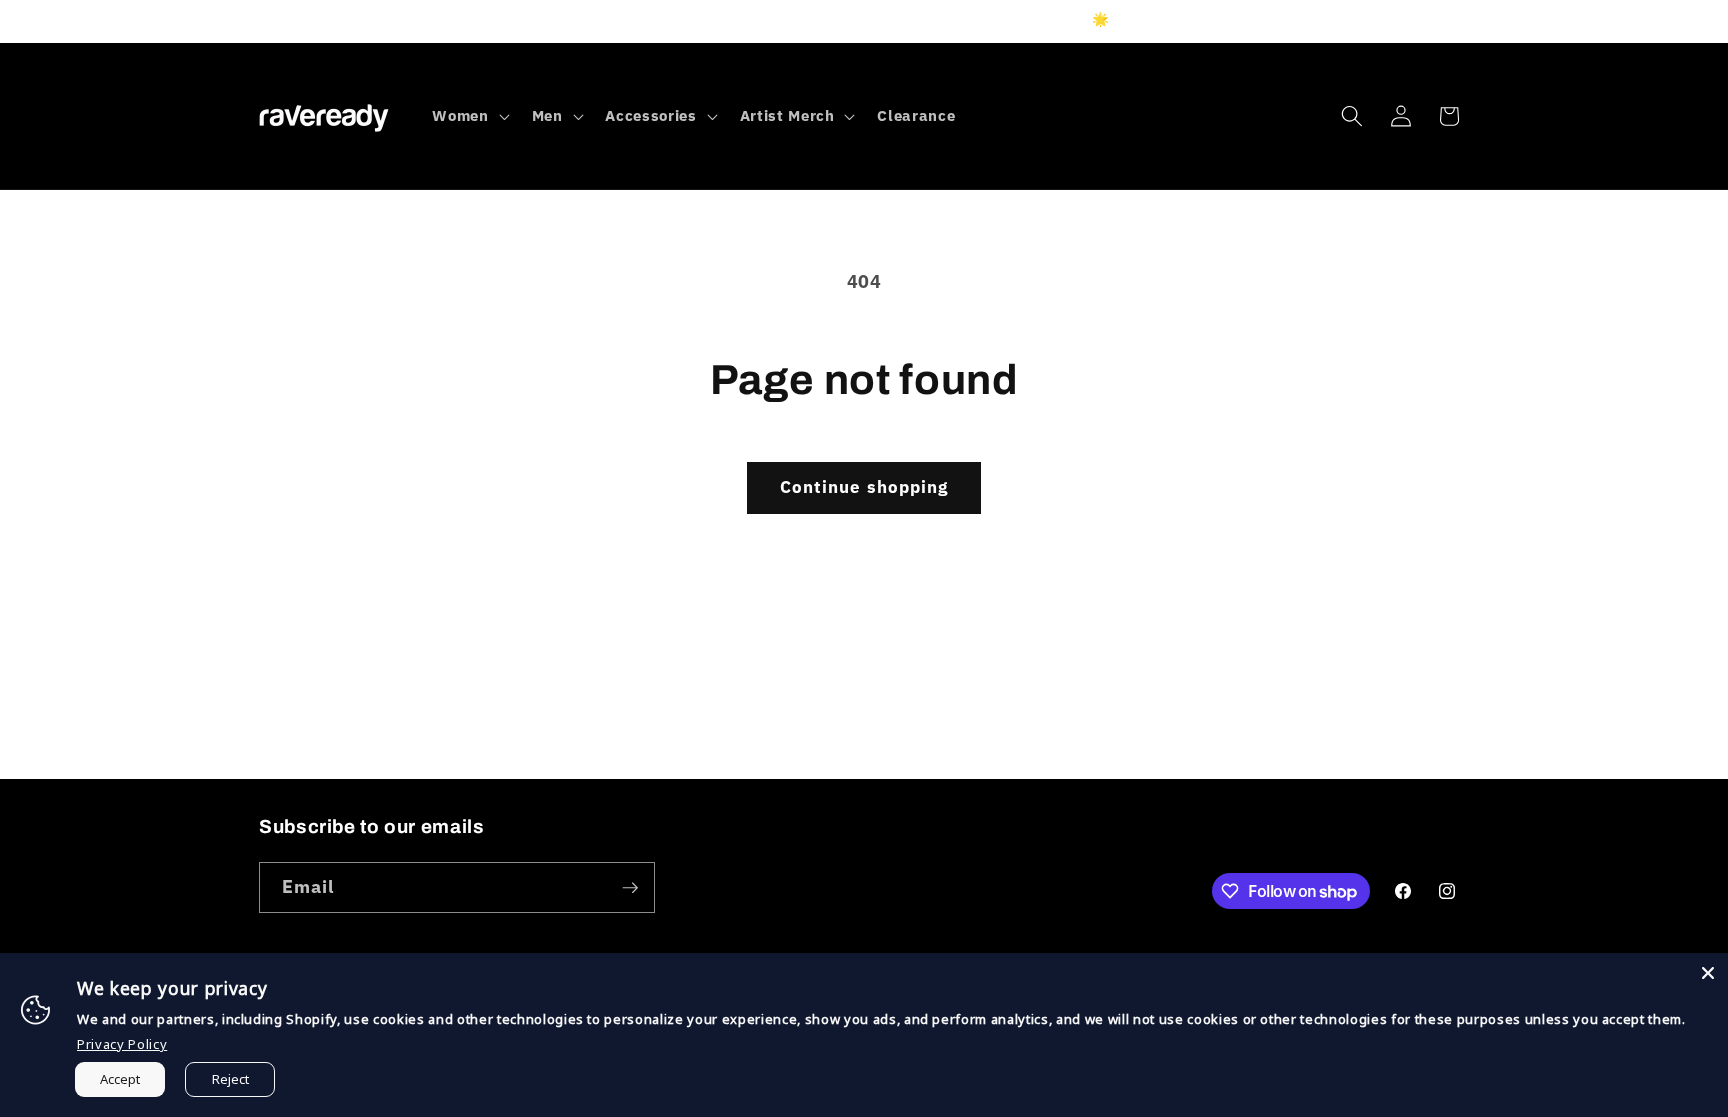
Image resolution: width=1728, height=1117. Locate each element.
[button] (468, 116)
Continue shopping (864, 487)
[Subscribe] (630, 888)
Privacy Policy (122, 1044)
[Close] (1708, 973)
